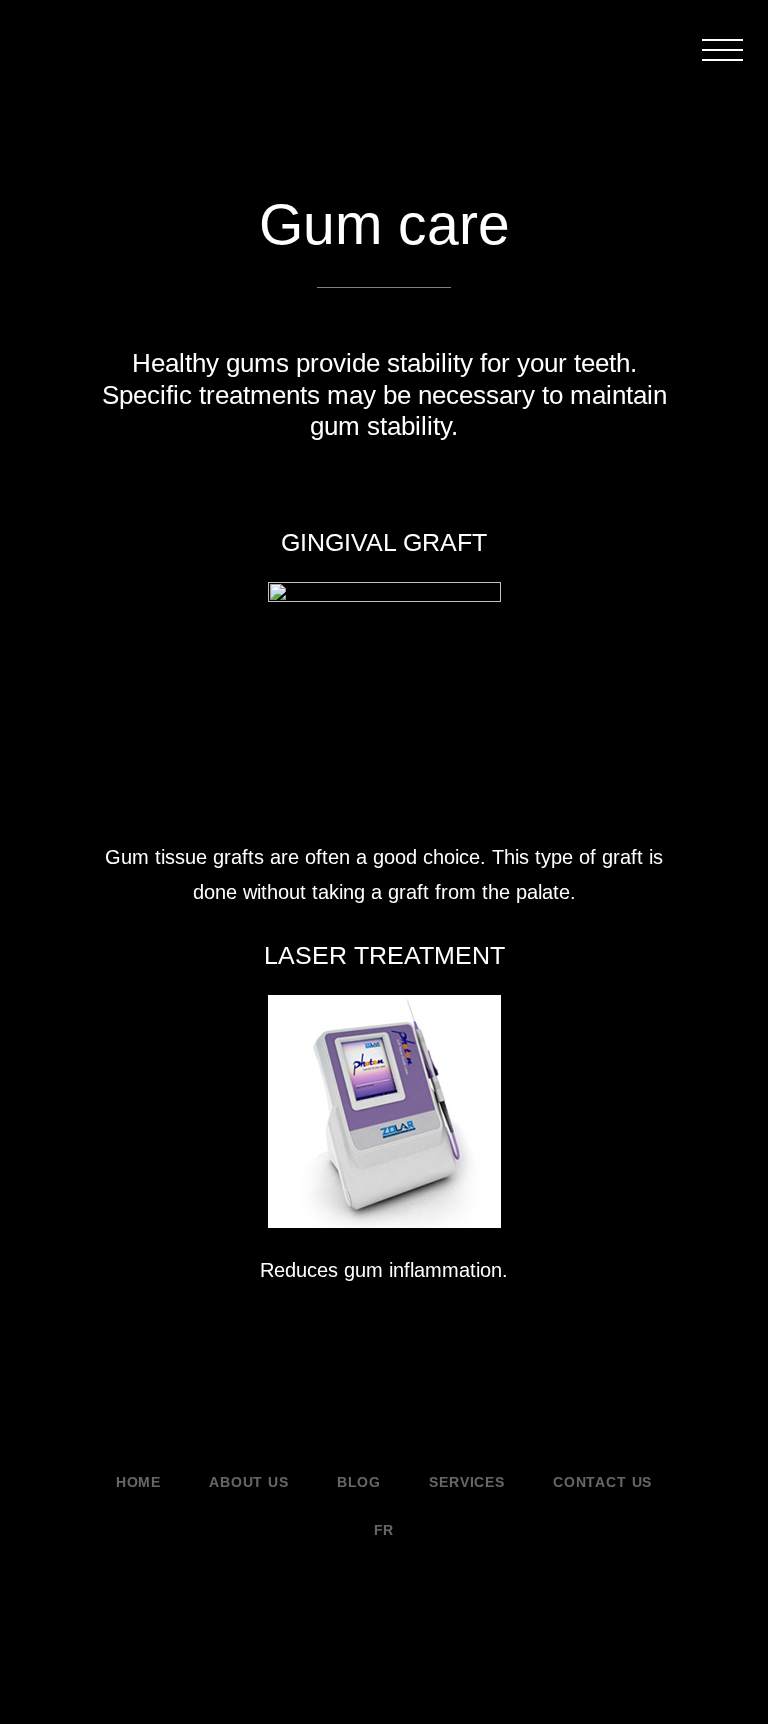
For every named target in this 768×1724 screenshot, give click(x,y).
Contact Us (602, 1482)
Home (138, 1482)
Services (467, 1482)
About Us (249, 1482)
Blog (359, 1482)
